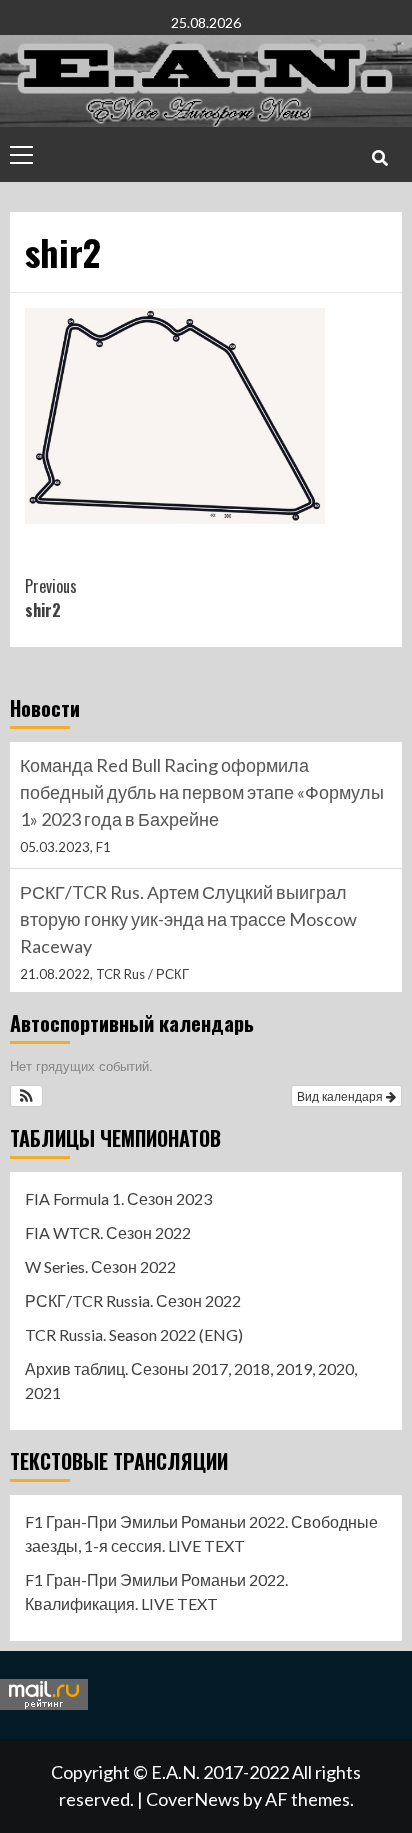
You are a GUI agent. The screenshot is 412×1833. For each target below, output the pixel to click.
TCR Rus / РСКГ (142, 974)
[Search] (379, 157)
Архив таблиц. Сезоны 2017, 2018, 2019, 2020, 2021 (191, 1380)
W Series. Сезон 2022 (100, 1266)
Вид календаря (341, 1095)
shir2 (51, 598)
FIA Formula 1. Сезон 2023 (118, 1198)
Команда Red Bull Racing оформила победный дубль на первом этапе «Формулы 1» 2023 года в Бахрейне (202, 792)
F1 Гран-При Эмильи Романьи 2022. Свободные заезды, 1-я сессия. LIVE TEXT (201, 1533)
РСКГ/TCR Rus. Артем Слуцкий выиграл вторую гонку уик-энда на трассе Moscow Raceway (188, 919)
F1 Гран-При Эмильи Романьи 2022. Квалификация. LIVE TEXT (156, 1591)
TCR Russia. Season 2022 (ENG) (134, 1334)
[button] (26, 1096)
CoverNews (193, 1799)
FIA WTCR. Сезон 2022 (108, 1232)
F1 (103, 847)
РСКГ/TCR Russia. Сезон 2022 (133, 1300)
